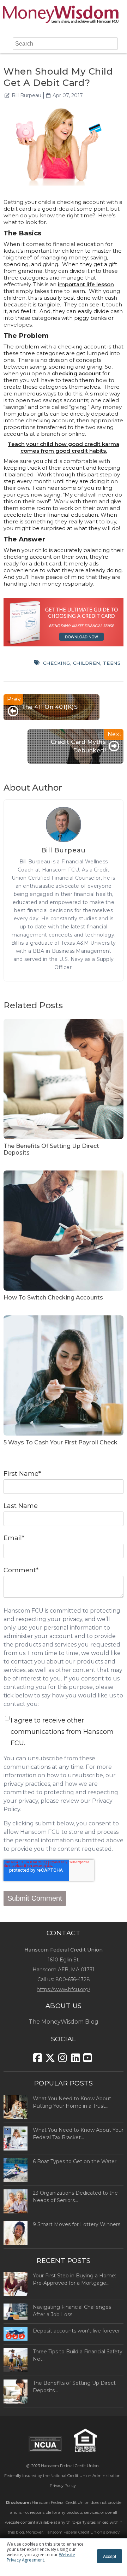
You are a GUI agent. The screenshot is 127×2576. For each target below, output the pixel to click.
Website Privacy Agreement (41, 2557)
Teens (112, 663)
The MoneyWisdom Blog (64, 2022)
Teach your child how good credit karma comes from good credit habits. (64, 447)
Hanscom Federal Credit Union (70, 2466)
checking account (76, 373)
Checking (57, 663)
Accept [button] (110, 2556)
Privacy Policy (63, 2486)
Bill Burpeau (26, 95)
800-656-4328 (73, 1979)
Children (87, 663)
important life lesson (86, 284)
